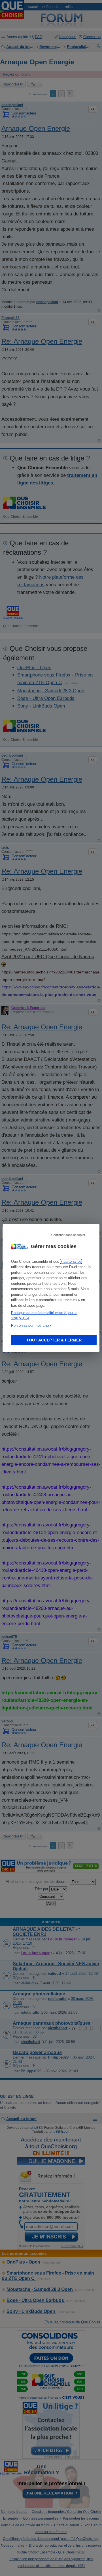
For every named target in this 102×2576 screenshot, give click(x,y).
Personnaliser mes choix (31, 1325)
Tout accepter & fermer (54, 1340)
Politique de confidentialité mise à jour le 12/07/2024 (44, 1315)
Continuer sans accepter (68, 1235)
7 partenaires (71, 1261)
